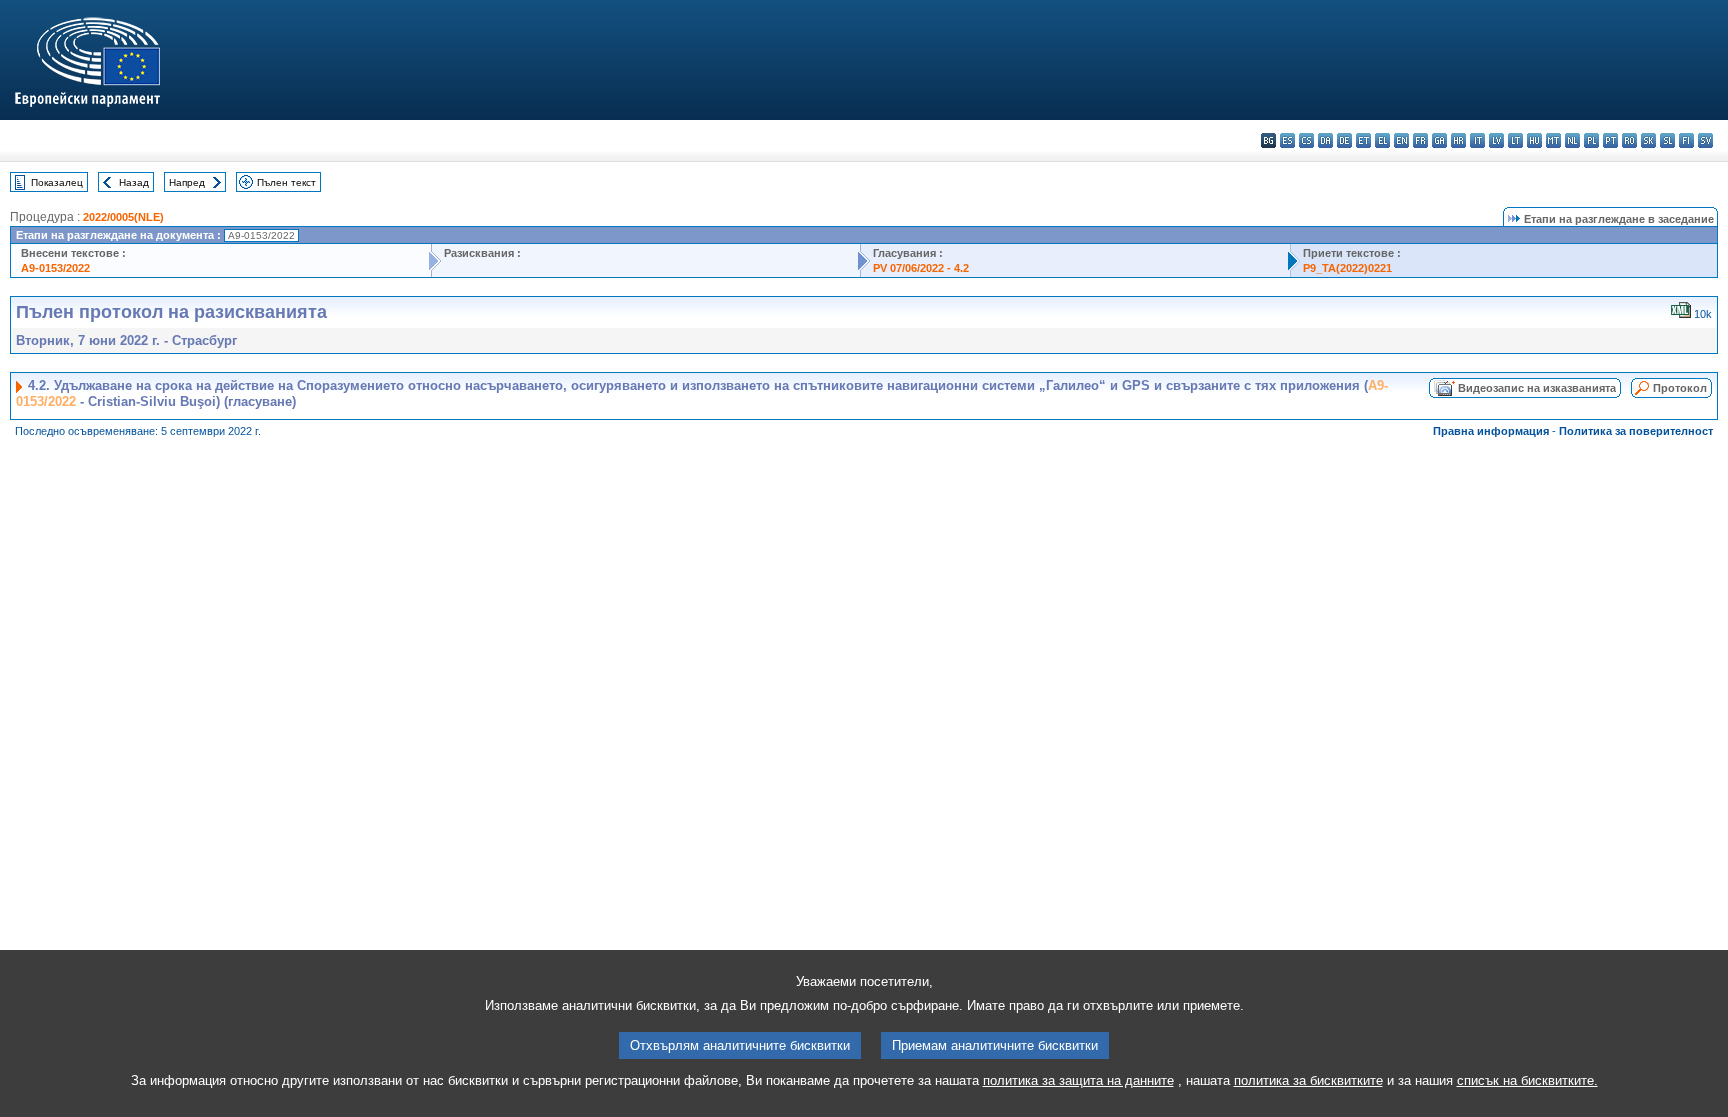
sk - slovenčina (1648, 140)
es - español (1287, 140)
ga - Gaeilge (1439, 140)
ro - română (1629, 140)
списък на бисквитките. (1527, 1080)
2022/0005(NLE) (123, 217)
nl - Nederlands (1572, 140)
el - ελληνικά (1382, 140)
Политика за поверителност (1636, 431)
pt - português (1610, 140)
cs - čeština (1306, 140)
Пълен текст (286, 182)
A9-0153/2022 (55, 268)
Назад (134, 182)
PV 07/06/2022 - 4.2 (921, 268)
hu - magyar (1534, 140)
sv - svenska (1705, 140)
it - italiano (1477, 140)
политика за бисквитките (1308, 1080)
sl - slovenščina (1667, 140)
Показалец (57, 182)
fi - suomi (1686, 140)
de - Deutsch (1344, 140)
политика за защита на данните (1078, 1080)
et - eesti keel (1363, 140)
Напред (187, 182)
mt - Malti (1553, 140)
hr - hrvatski (1458, 140)
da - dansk (1325, 140)
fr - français (1420, 140)
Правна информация (1491, 431)
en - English (1401, 140)
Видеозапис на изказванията (1537, 388)
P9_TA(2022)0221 (1347, 268)
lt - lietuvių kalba (1515, 140)
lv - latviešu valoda (1496, 140)
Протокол (1680, 388)
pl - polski (1591, 140)
